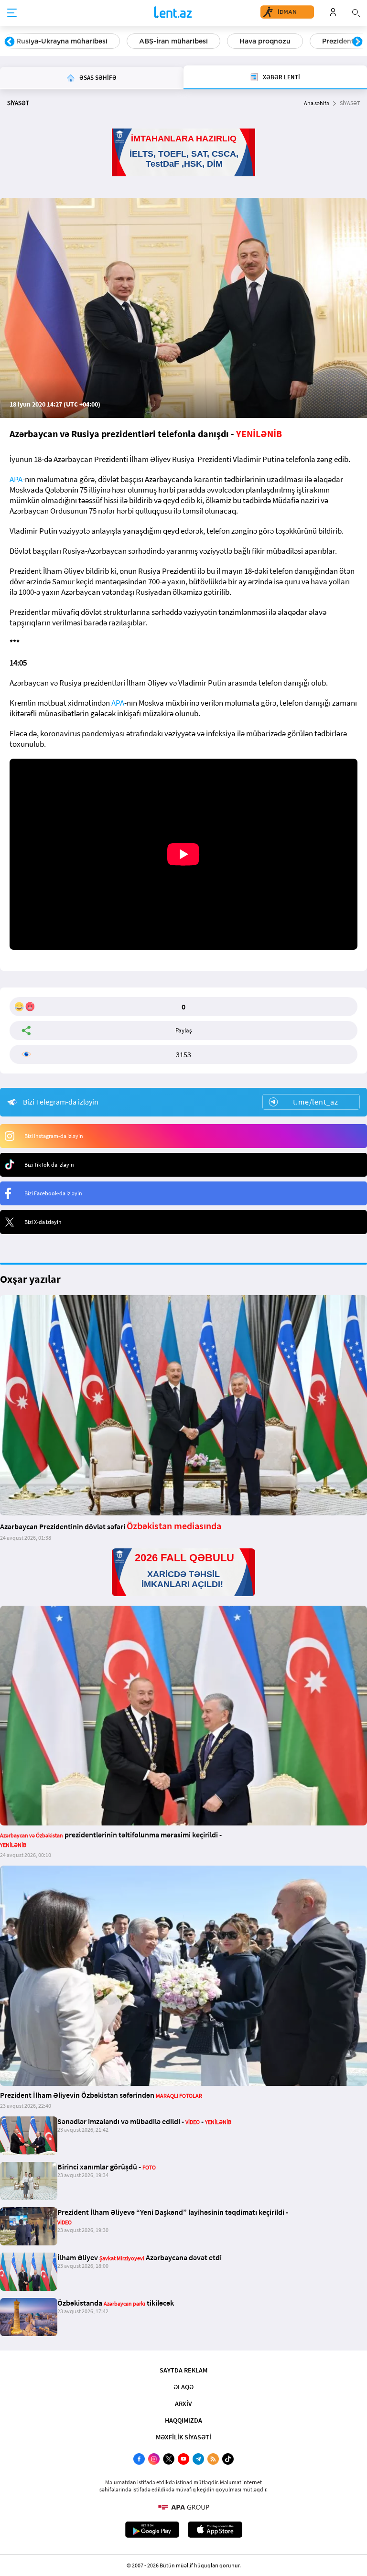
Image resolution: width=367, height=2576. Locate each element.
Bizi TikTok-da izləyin (49, 1165)
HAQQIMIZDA (183, 2420)
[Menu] (12, 13)
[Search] (356, 12)
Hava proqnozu (265, 41)
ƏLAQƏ (183, 2387)
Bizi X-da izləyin (43, 1222)
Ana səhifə (317, 103)
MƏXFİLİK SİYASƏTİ (183, 2437)
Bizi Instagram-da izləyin (54, 1136)
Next (357, 42)
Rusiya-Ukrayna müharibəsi (62, 41)
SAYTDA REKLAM (183, 2370)
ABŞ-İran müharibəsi (173, 41)
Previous (10, 42)
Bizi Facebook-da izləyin (53, 1193)
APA (16, 479)
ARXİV (183, 2404)
